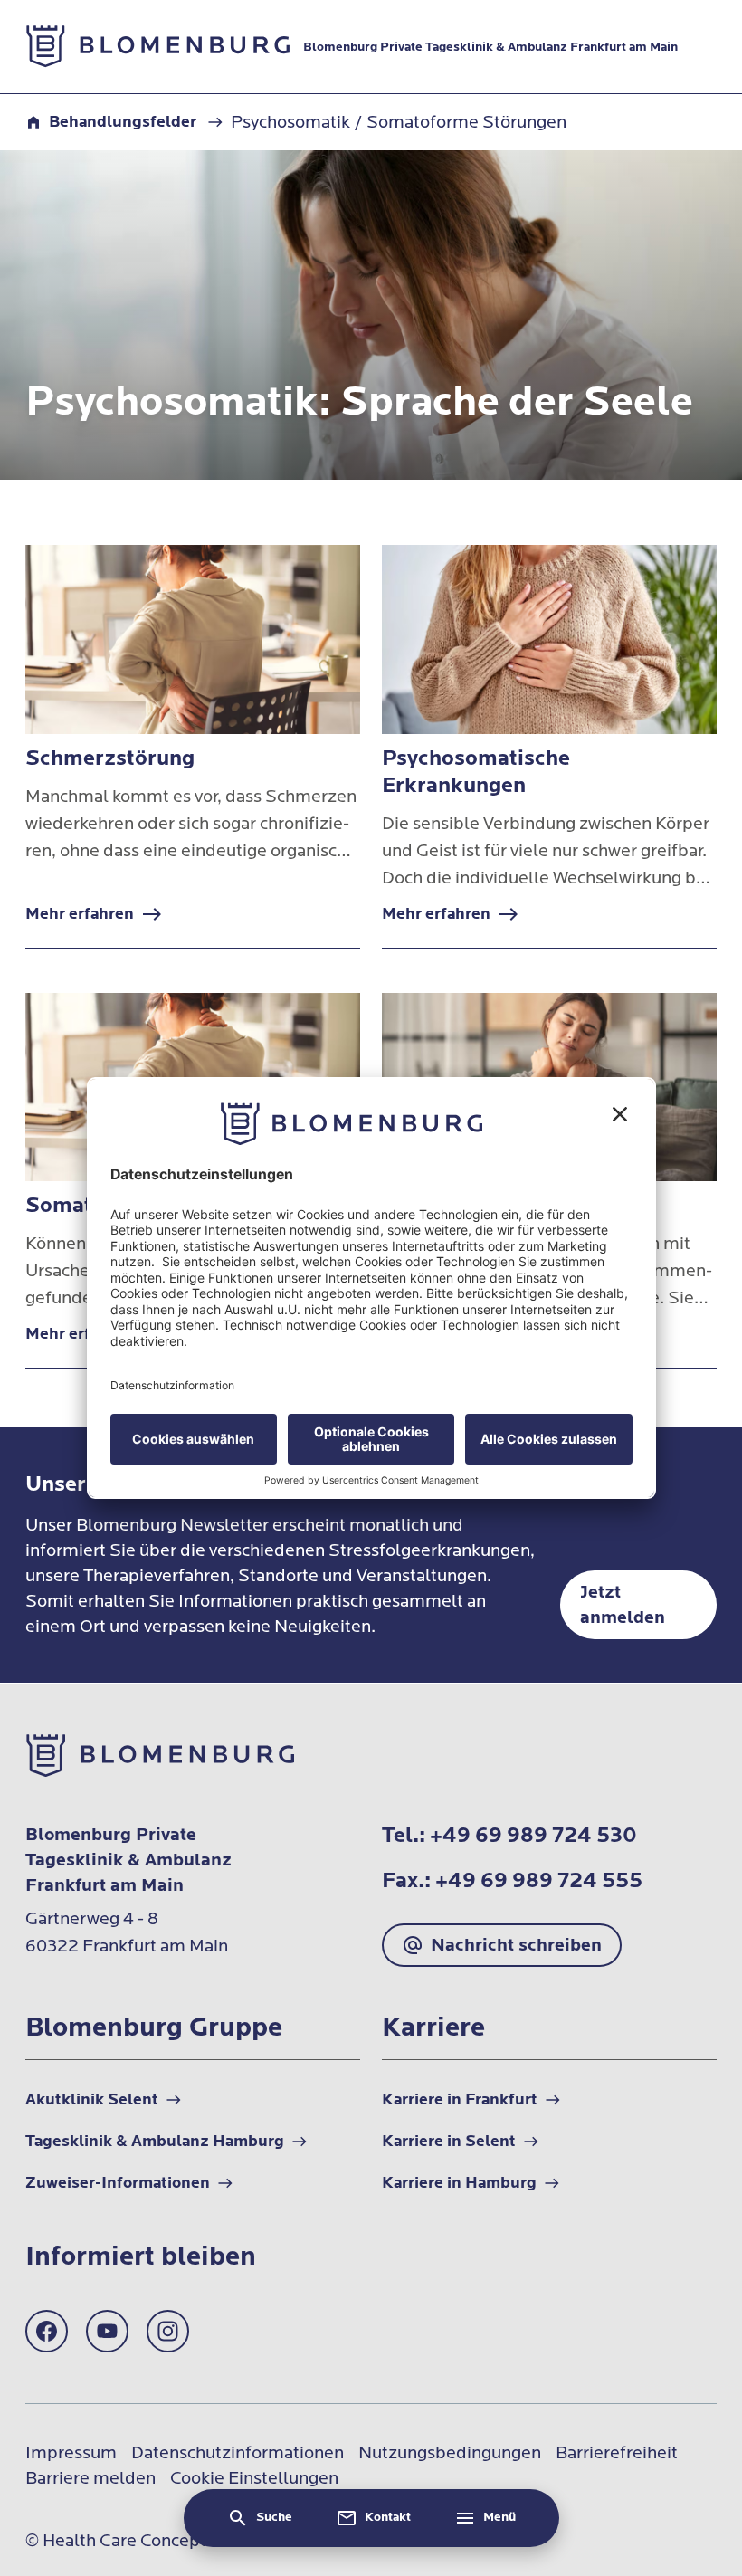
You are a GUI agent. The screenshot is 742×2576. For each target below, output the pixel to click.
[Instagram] (168, 2331)
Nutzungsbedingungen (450, 2453)
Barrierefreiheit (617, 2453)
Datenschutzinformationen (238, 2453)
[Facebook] (47, 2331)
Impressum (71, 2453)
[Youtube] (107, 2331)
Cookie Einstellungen (254, 2478)
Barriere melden (90, 2478)
